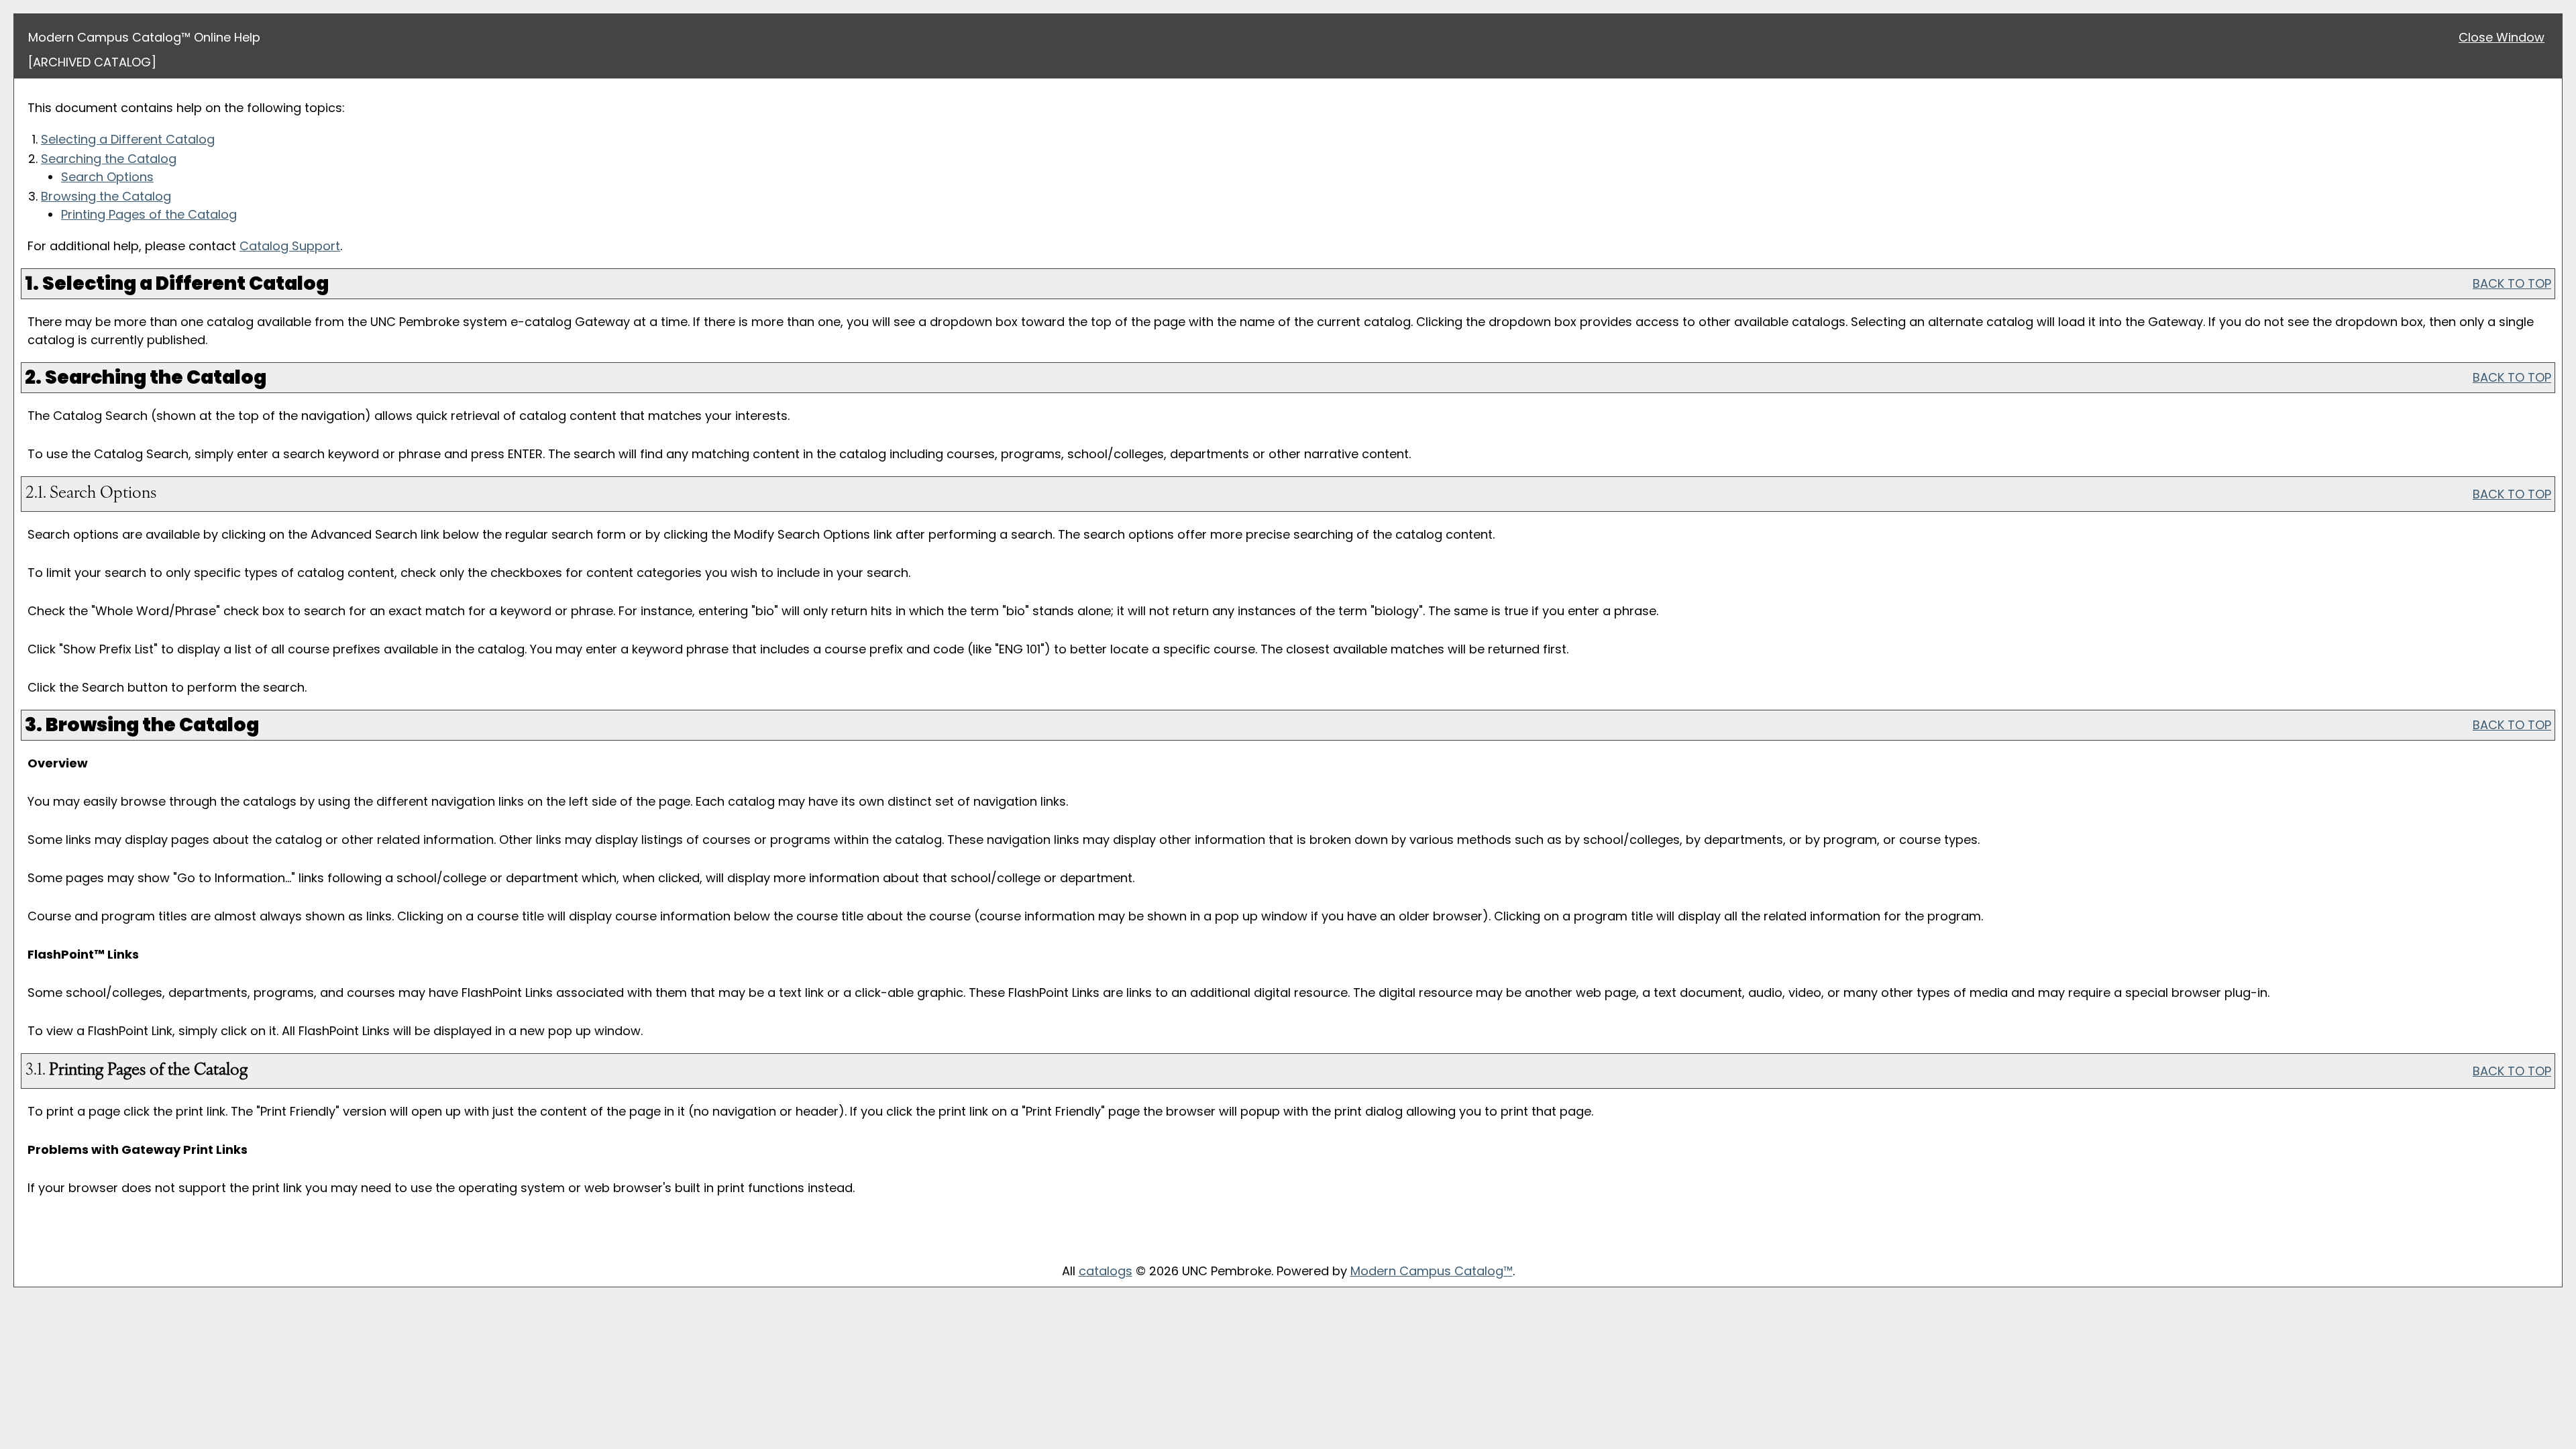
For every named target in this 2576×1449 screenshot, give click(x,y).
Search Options (107, 177)
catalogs (1106, 1271)
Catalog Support (290, 246)
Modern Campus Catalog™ (1432, 1271)
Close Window (2502, 37)
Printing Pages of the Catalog (149, 214)
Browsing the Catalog (106, 196)
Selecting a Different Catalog (128, 139)
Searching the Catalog (109, 159)
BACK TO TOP (2512, 283)
